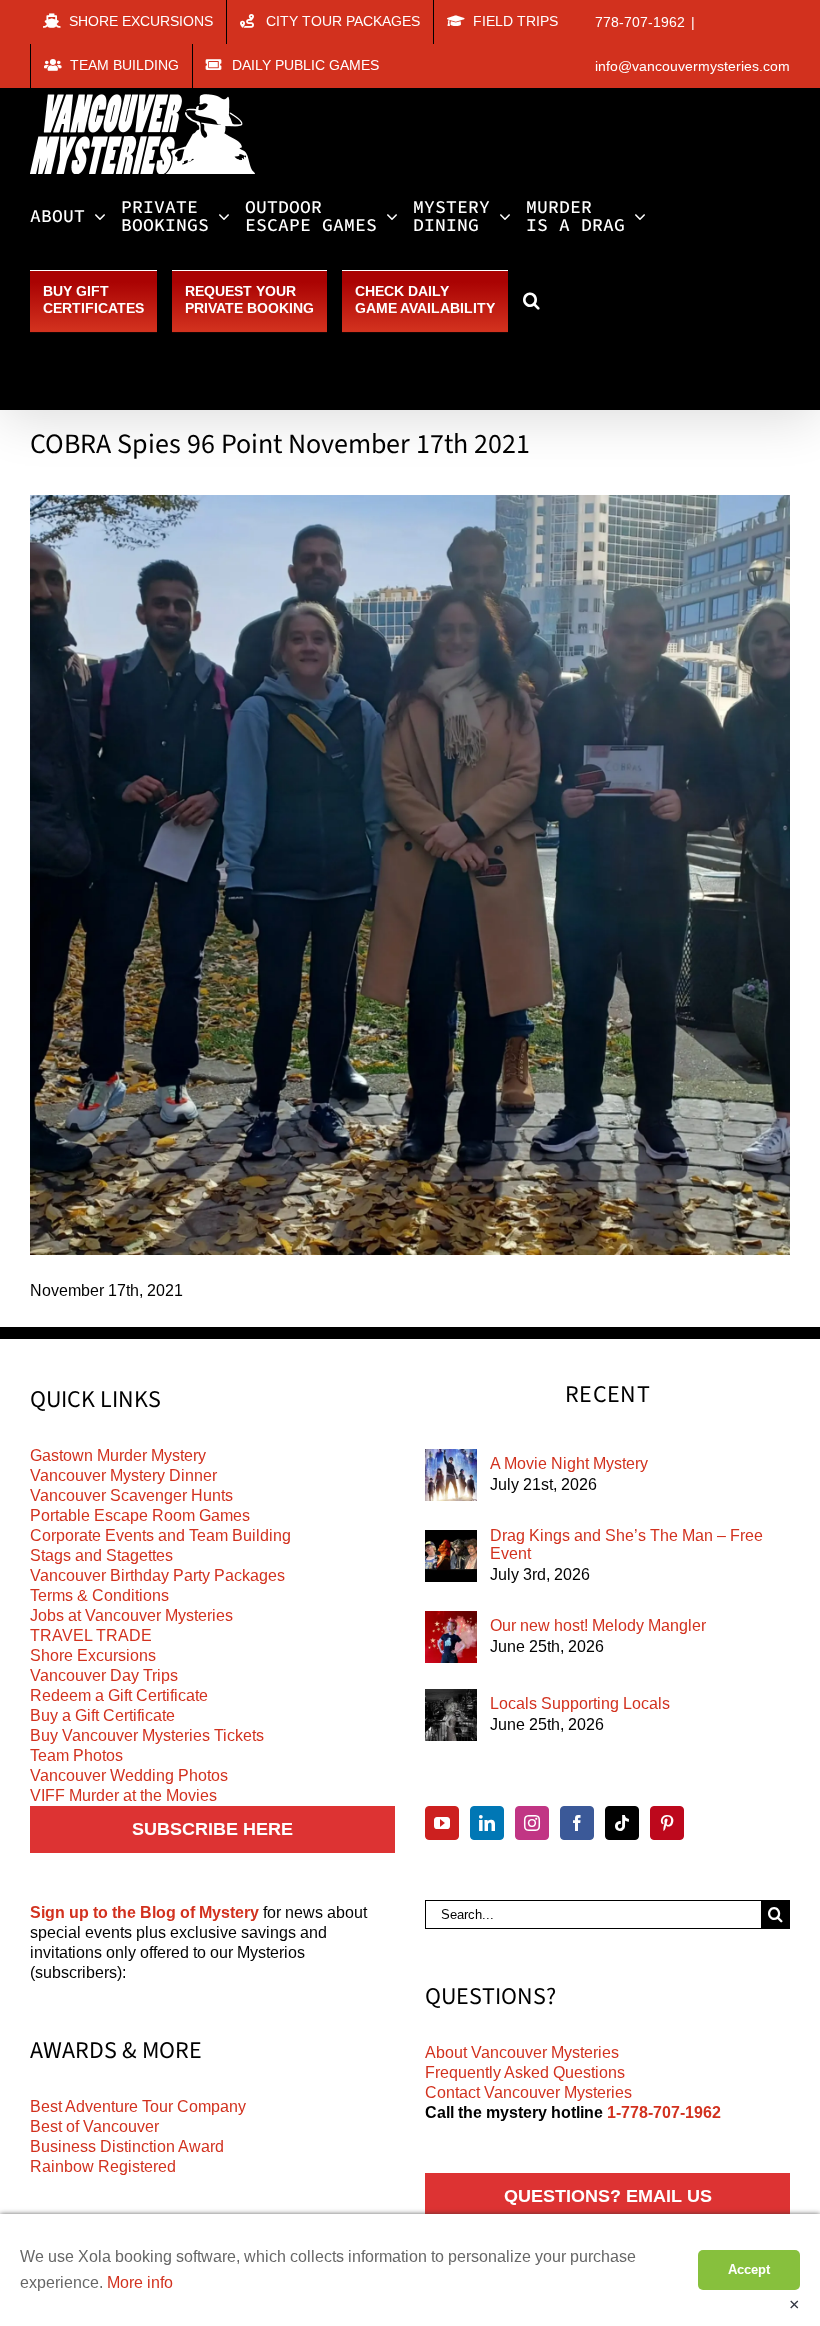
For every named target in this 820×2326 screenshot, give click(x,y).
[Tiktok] (622, 1823)
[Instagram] (532, 1823)
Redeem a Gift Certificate (119, 1695)
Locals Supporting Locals (580, 1703)
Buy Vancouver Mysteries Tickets (147, 1735)
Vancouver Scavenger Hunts (131, 1495)
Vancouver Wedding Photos (129, 1775)
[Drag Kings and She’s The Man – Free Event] (451, 1556)
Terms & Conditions (99, 1595)
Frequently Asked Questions (525, 2072)
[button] (531, 300)
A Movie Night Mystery (569, 1463)
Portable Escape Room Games (140, 1515)
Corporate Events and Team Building (160, 1535)
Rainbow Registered (103, 2166)
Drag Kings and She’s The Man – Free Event (626, 1544)
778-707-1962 (640, 22)
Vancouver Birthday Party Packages (157, 1575)
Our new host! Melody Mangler (598, 1625)
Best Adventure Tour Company (138, 2106)
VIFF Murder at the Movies (123, 1795)
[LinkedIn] (487, 1823)
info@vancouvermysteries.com (692, 66)
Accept (749, 2269)
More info (140, 2282)
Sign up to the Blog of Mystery (144, 1912)
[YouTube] (442, 1823)
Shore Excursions (93, 1655)
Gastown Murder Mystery (118, 1455)
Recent (607, 1395)
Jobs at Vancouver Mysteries (131, 1615)
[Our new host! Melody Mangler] (451, 1637)
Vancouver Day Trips (104, 1675)
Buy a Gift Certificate (102, 1715)
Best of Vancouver (94, 2126)
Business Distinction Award (127, 2146)
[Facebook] (577, 1823)
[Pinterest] (667, 1823)
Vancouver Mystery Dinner (123, 1475)
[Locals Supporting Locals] (451, 1715)
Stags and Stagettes (101, 1555)
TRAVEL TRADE (91, 1635)
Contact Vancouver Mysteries (528, 2092)
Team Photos (76, 1755)
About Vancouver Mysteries (522, 2052)
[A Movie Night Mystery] (451, 1475)
